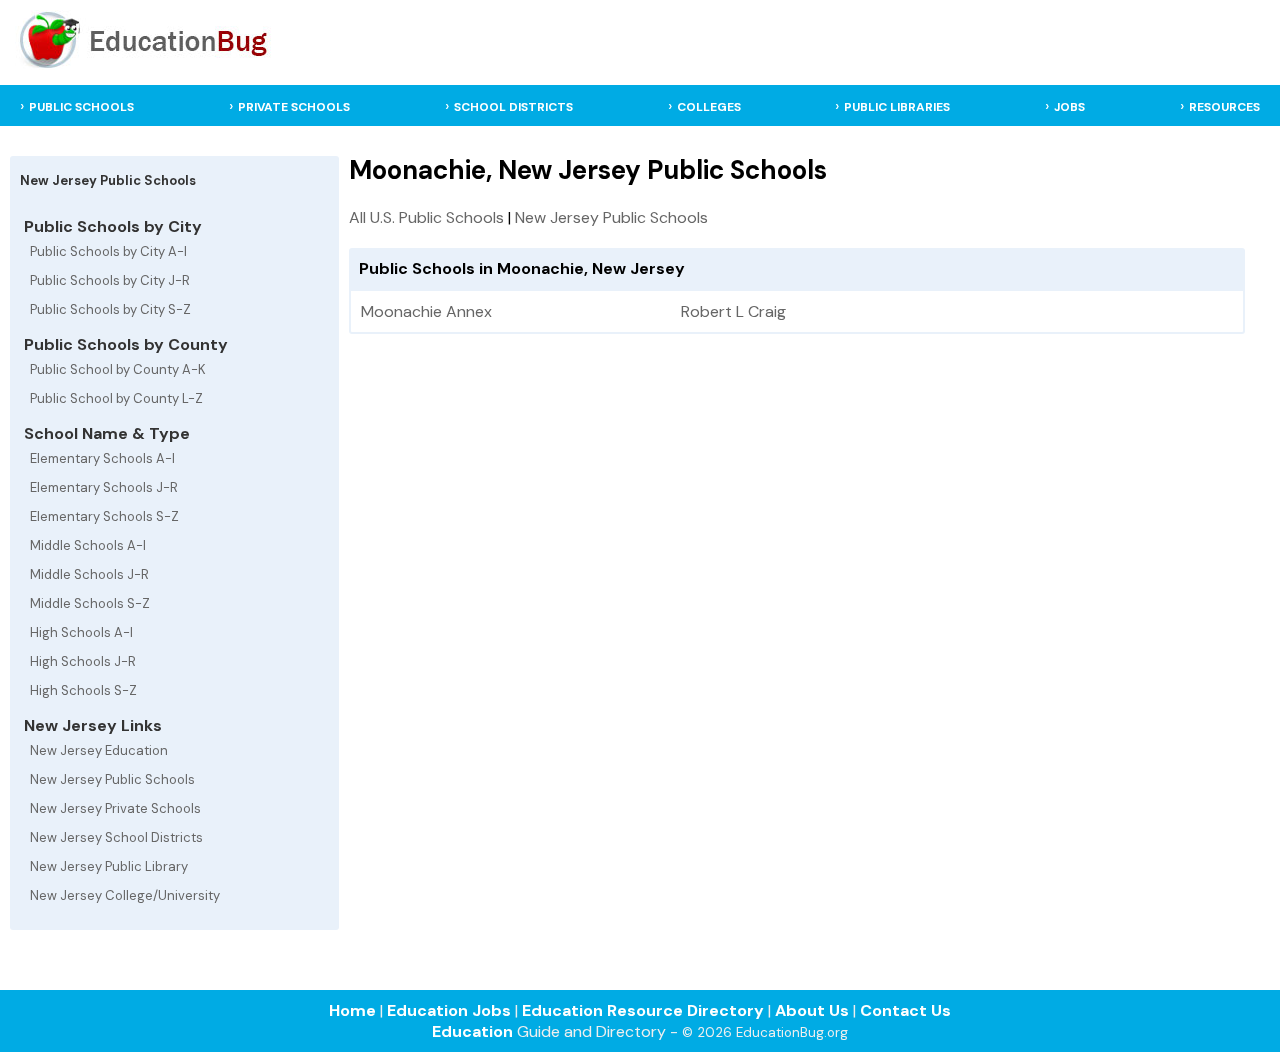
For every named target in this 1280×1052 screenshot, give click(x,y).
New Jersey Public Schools (112, 779)
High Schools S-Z (83, 690)
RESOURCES (1224, 107)
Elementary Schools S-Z (104, 516)
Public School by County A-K (118, 369)
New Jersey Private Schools (115, 808)
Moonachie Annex (426, 311)
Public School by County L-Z (116, 398)
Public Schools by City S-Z (110, 309)
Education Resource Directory (643, 1010)
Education (472, 1031)
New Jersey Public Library (109, 866)
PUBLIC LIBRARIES (897, 107)
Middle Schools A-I (88, 545)
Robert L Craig (733, 311)
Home (352, 1010)
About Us (812, 1010)
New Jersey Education (99, 750)
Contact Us (905, 1010)
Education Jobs (449, 1010)
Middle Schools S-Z (90, 603)
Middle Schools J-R (89, 574)
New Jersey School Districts (116, 837)
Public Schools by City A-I (108, 251)
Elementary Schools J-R (104, 487)
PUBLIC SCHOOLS (81, 107)
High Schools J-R (83, 661)
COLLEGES (709, 107)
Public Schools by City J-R (110, 280)
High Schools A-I (81, 632)
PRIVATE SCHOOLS (294, 107)
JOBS (1069, 107)
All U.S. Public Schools (426, 217)
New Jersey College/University (125, 895)
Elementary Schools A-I (102, 458)
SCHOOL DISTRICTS (513, 107)
